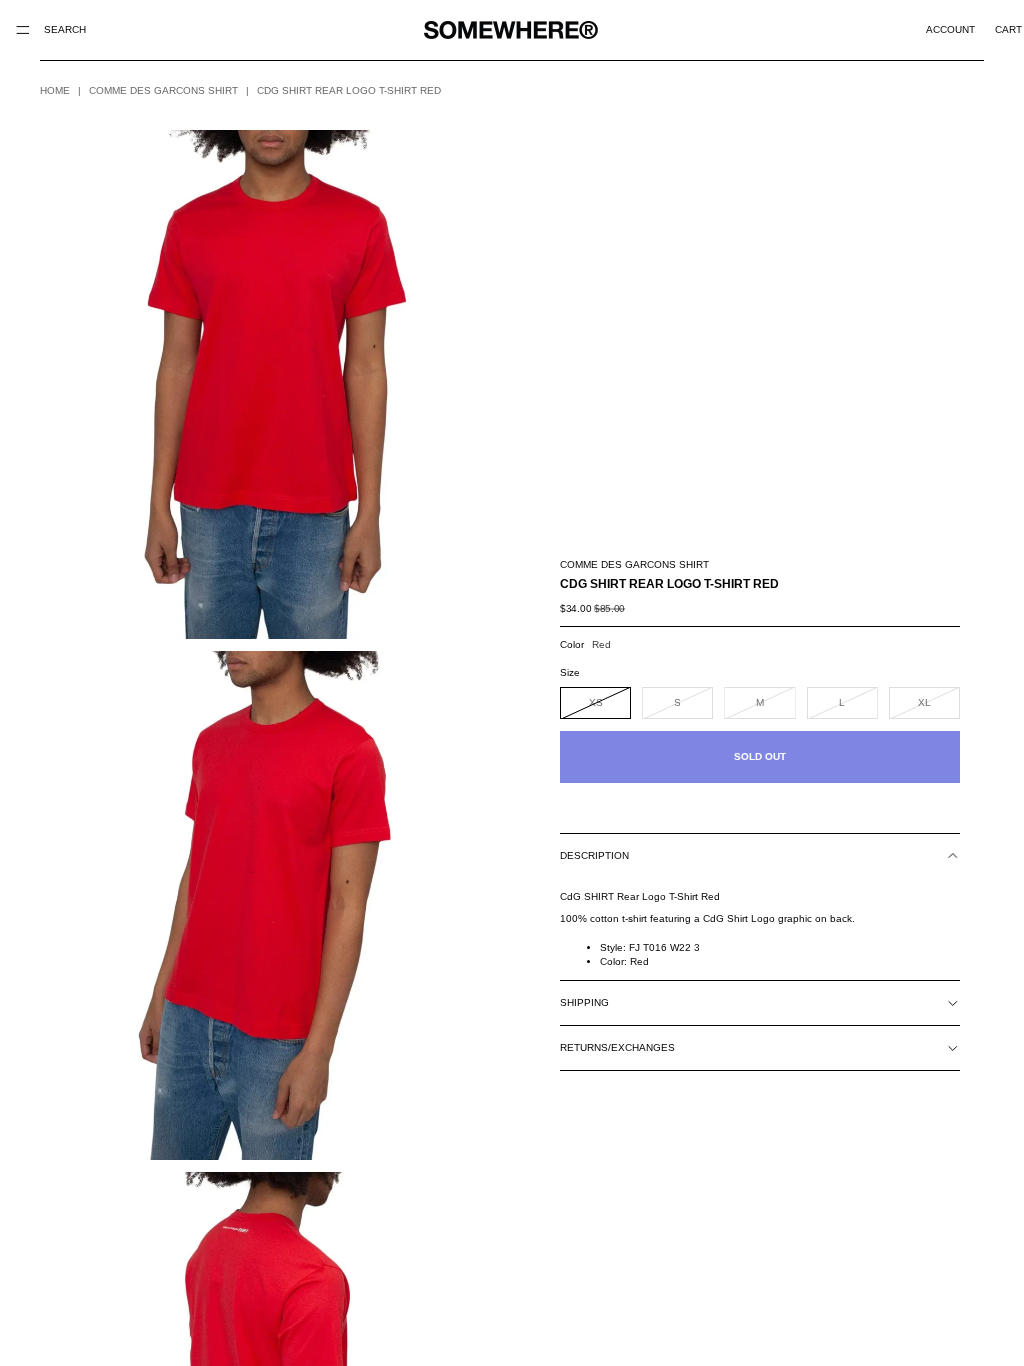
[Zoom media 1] (264, 384)
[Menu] (23, 30)
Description (594, 855)
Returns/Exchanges (617, 1047)
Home (55, 90)
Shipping (584, 1002)
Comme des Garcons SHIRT (163, 90)
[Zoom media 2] (264, 905)
